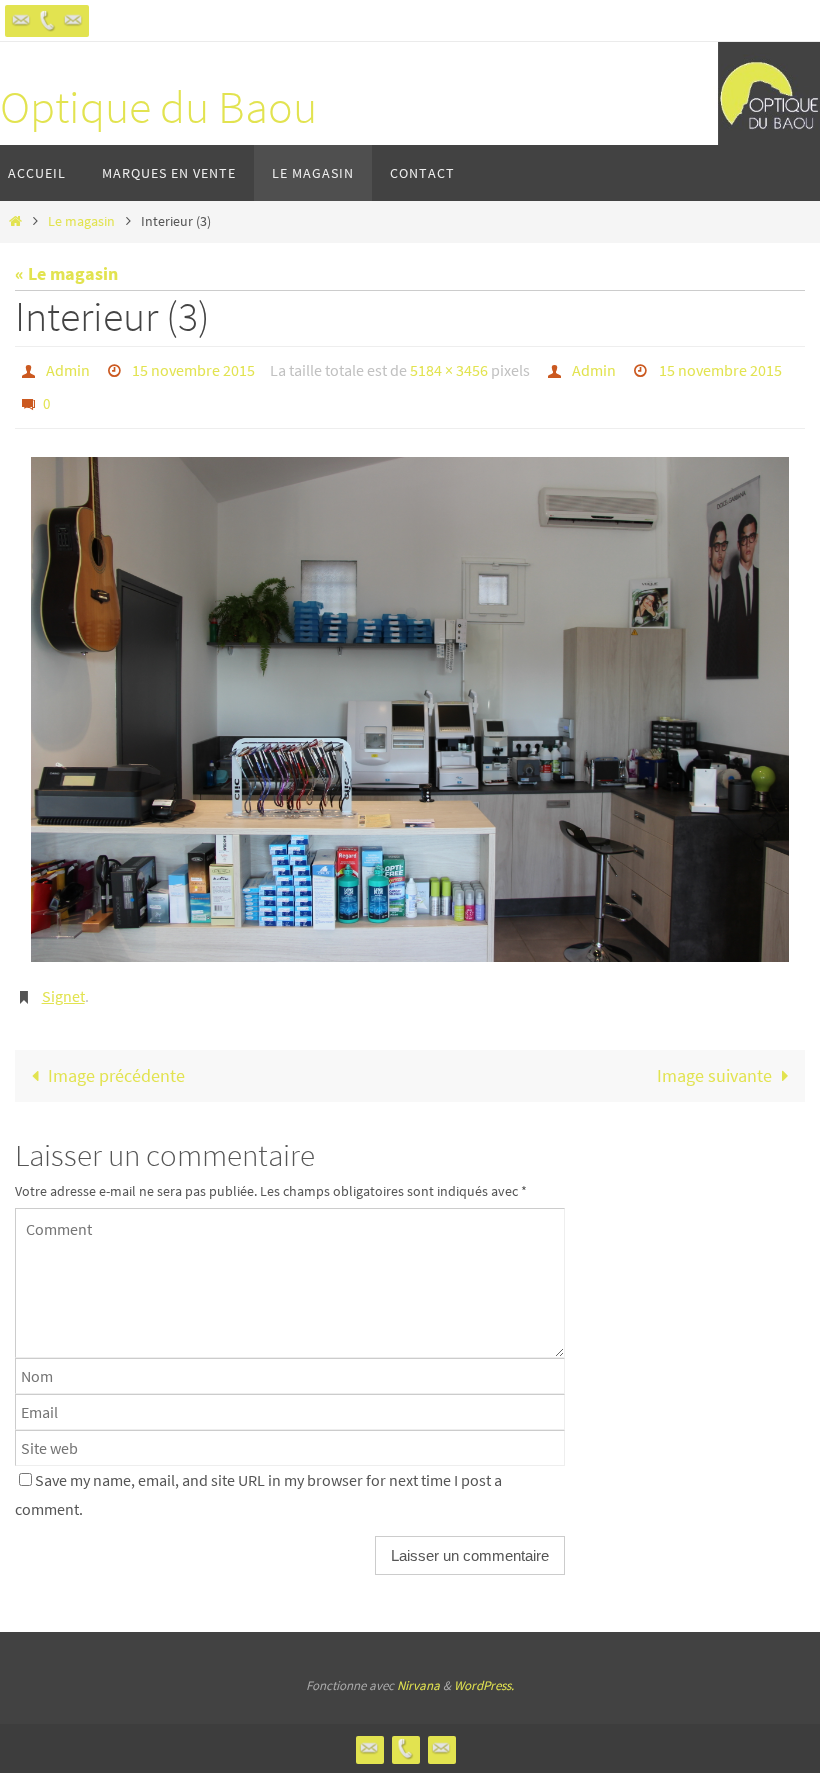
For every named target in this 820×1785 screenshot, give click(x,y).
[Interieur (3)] (410, 700)
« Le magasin (66, 273)
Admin (68, 368)
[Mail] (73, 20)
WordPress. (484, 1670)
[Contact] (21, 20)
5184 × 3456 (449, 368)
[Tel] (47, 20)
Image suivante (714, 1060)
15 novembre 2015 (193, 368)
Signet (63, 984)
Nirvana (418, 1670)
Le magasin (81, 221)
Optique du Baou (158, 107)
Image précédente (116, 1060)
